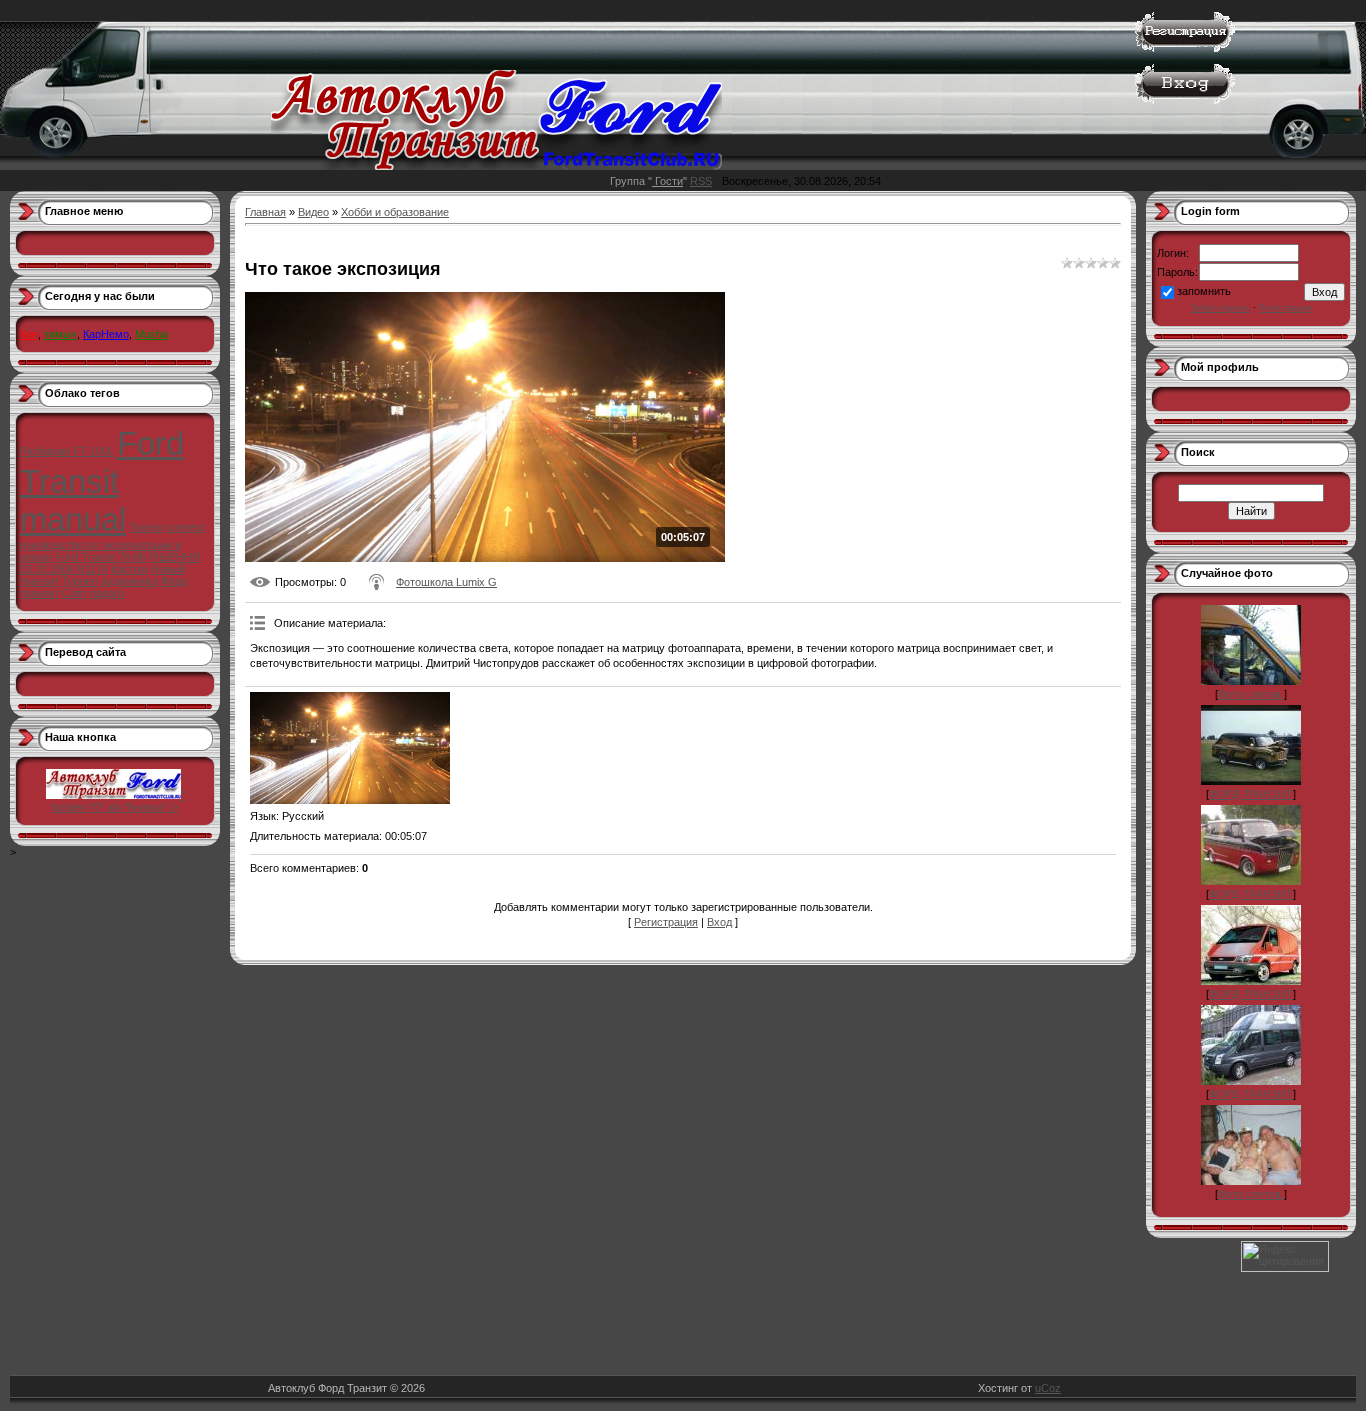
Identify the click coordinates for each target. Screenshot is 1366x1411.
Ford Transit (102, 462)
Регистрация (666, 922)
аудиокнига (129, 581)
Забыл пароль (1220, 308)
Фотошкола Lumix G (446, 582)
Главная (265, 212)
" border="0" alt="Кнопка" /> (118, 801)
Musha (151, 334)
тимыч (60, 334)
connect (185, 527)
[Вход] (1185, 100)
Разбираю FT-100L (67, 451)
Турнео (80, 581)
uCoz (1048, 1388)
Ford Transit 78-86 (100, 557)
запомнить (1204, 291)
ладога (107, 593)
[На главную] (496, 166)
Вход (719, 922)
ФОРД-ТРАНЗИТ (1251, 794)
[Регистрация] (1185, 48)
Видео (313, 212)
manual (73, 519)
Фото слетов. (1251, 694)
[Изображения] (350, 748)
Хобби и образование (395, 212)
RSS (701, 181)
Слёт (74, 593)
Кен (29, 334)
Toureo (146, 527)
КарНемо (106, 334)
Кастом (129, 569)
